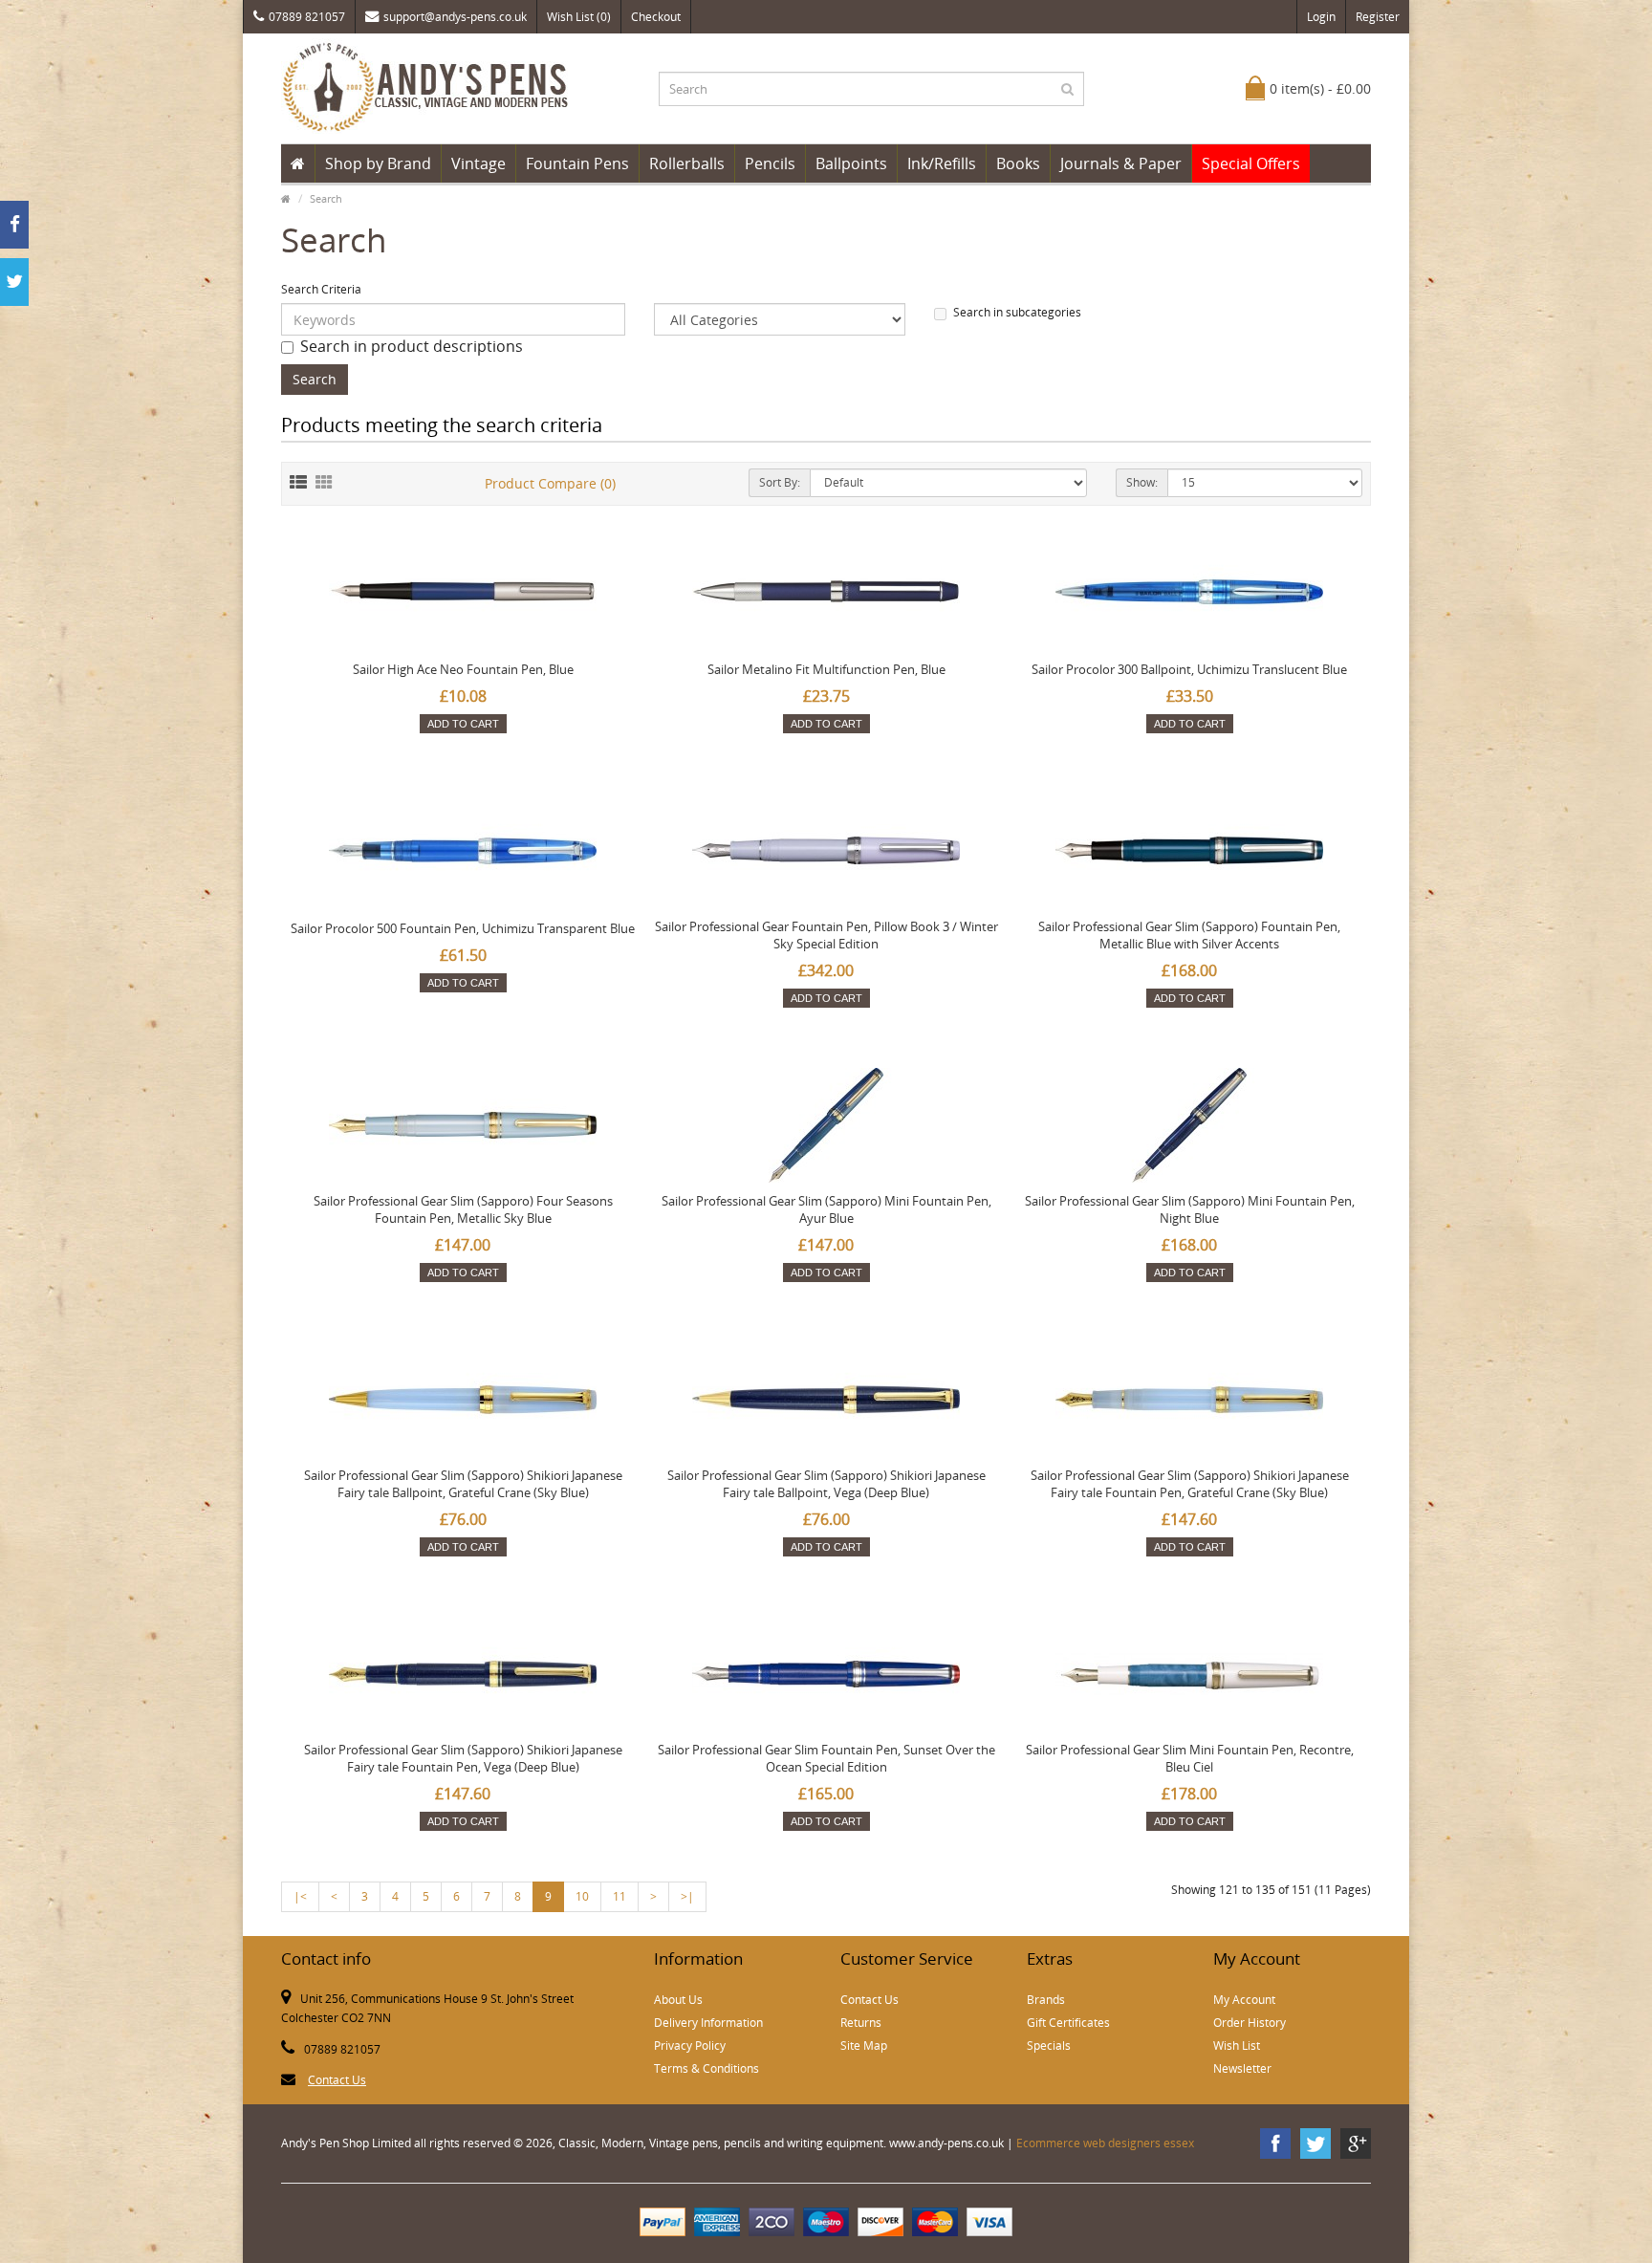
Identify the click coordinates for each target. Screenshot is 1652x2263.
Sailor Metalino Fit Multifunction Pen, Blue (826, 669)
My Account (1244, 2000)
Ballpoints (851, 163)
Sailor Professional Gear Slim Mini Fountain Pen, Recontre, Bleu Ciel (1190, 1758)
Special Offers (1251, 163)
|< (300, 1896)
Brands (1046, 2000)
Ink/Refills (942, 163)
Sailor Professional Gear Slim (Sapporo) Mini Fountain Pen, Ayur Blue (826, 1209)
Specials (1049, 2045)
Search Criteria (321, 289)
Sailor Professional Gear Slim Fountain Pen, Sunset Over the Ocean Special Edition (826, 1758)
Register (1378, 17)
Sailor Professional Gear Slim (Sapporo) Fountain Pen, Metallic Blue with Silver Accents (1189, 935)
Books (1018, 163)
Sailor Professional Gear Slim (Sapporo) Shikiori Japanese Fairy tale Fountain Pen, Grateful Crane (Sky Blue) (1190, 1484)
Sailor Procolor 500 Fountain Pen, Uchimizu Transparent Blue (463, 928)
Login (1321, 17)
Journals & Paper (1121, 163)
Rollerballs (687, 163)
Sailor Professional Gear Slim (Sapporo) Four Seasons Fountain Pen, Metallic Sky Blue (463, 1209)
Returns (861, 2023)
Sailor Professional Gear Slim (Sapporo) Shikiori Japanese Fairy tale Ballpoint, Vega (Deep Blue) (826, 1484)
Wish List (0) (579, 17)
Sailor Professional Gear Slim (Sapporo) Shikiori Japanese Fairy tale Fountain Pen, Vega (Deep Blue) (463, 1758)
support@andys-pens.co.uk (455, 17)
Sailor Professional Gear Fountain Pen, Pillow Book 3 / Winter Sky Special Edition (826, 935)
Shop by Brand (378, 163)
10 (582, 1896)
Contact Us (337, 2080)
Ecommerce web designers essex (1105, 2143)
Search (326, 198)
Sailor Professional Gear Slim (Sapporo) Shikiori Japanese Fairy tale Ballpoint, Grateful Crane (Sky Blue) (463, 1484)
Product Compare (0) (550, 483)
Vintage (478, 163)
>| (687, 1896)
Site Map (864, 2045)
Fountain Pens (577, 163)
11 (619, 1896)
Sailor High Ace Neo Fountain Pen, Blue (463, 669)
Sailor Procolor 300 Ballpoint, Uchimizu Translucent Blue (1189, 669)
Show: (1142, 482)
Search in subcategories (1017, 312)
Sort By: (780, 482)
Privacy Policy (690, 2045)
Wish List (1237, 2045)
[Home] (298, 163)
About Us (678, 2000)
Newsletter (1242, 2068)
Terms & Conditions (706, 2068)
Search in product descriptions (412, 346)
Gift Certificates (1068, 2023)
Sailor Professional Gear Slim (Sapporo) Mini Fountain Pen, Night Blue (1190, 1209)
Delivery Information (708, 2023)
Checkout (656, 17)
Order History (1250, 2023)
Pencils (770, 163)
